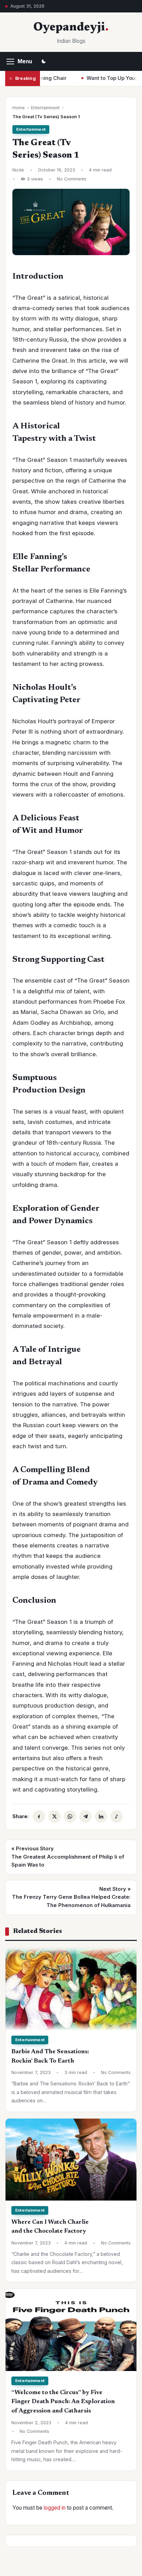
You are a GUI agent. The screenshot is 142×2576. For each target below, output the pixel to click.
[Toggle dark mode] (44, 62)
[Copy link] (116, 1816)
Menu (25, 61)
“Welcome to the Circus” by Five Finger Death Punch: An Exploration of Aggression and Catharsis (63, 2402)
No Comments (72, 179)
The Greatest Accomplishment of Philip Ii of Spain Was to (68, 1857)
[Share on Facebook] (39, 1816)
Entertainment (45, 108)
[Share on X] (54, 1816)
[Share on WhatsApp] (70, 1816)
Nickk (18, 170)
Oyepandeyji (69, 28)
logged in (55, 2508)
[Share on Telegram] (85, 1816)
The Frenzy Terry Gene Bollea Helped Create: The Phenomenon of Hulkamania (71, 1897)
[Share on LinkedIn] (101, 1816)
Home (19, 108)
